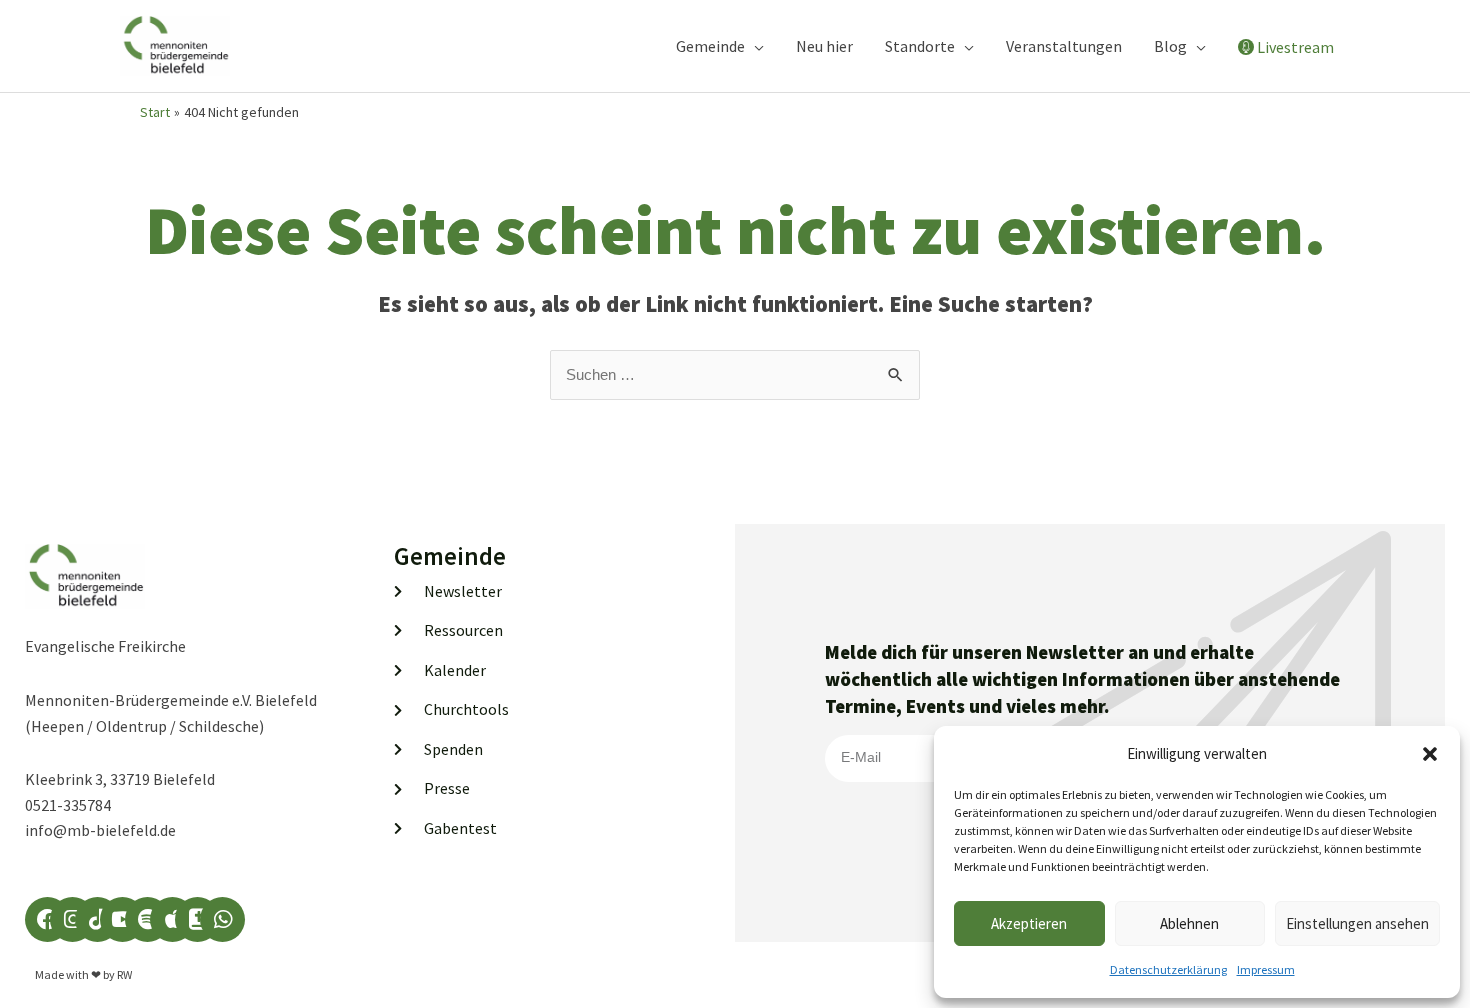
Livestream (1295, 47)
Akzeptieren (1029, 923)
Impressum (1266, 969)
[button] (1430, 754)
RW (124, 974)
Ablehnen (1189, 923)
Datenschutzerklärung (1168, 969)
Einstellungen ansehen (1357, 923)
